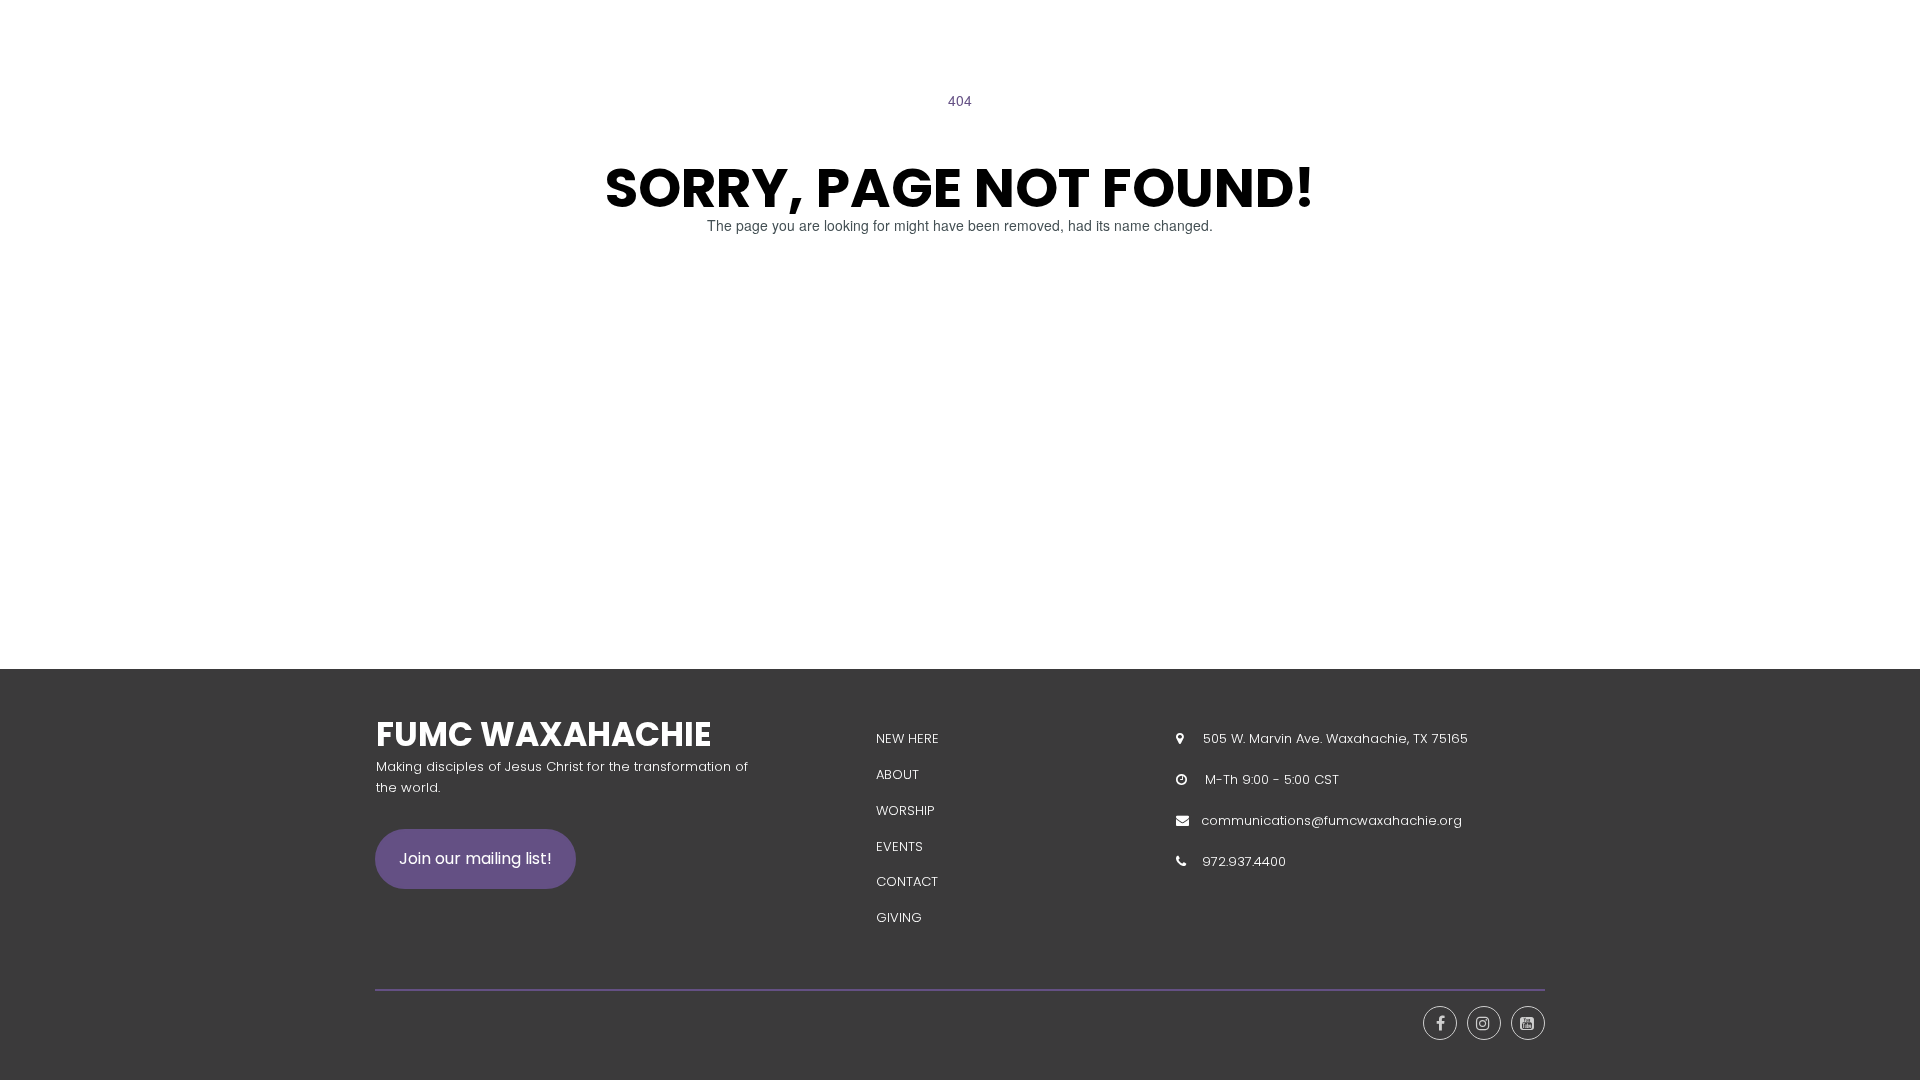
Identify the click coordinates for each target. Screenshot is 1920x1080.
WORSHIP (905, 810)
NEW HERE (907, 738)
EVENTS (899, 846)
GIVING (899, 917)
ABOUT (897, 774)
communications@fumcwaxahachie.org (1331, 820)
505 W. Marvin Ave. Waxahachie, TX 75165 (1331, 738)
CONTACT (907, 881)
